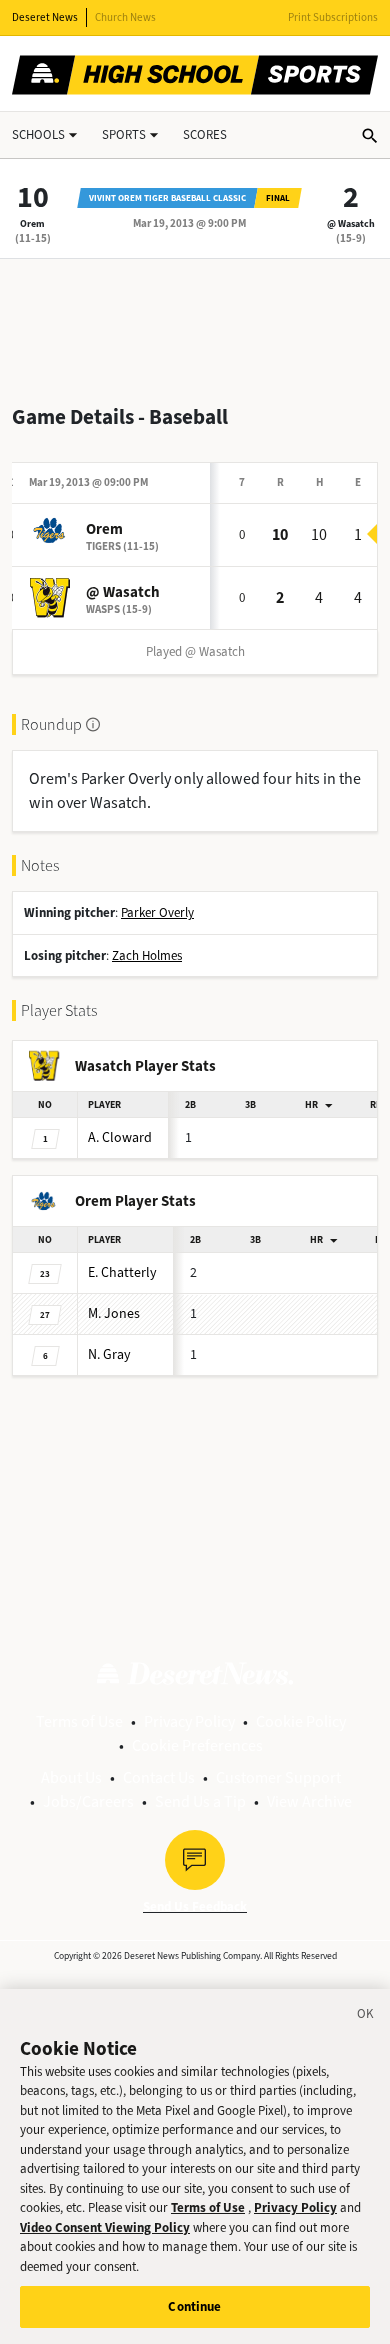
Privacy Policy (189, 1721)
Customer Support (278, 1777)
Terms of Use (79, 1721)
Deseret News (45, 17)
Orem (32, 223)
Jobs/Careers (88, 1801)
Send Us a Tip (200, 1801)
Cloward (120, 1137)
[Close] (366, 2017)
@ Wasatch (351, 223)
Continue (194, 2306)
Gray (109, 1354)
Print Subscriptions (333, 17)
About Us (71, 1777)
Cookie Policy (301, 1721)
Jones (114, 1313)
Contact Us (159, 1777)
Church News (125, 17)
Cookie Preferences (197, 1745)
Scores (205, 134)
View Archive (309, 1801)
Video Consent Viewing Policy (105, 2227)
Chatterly (122, 1272)
